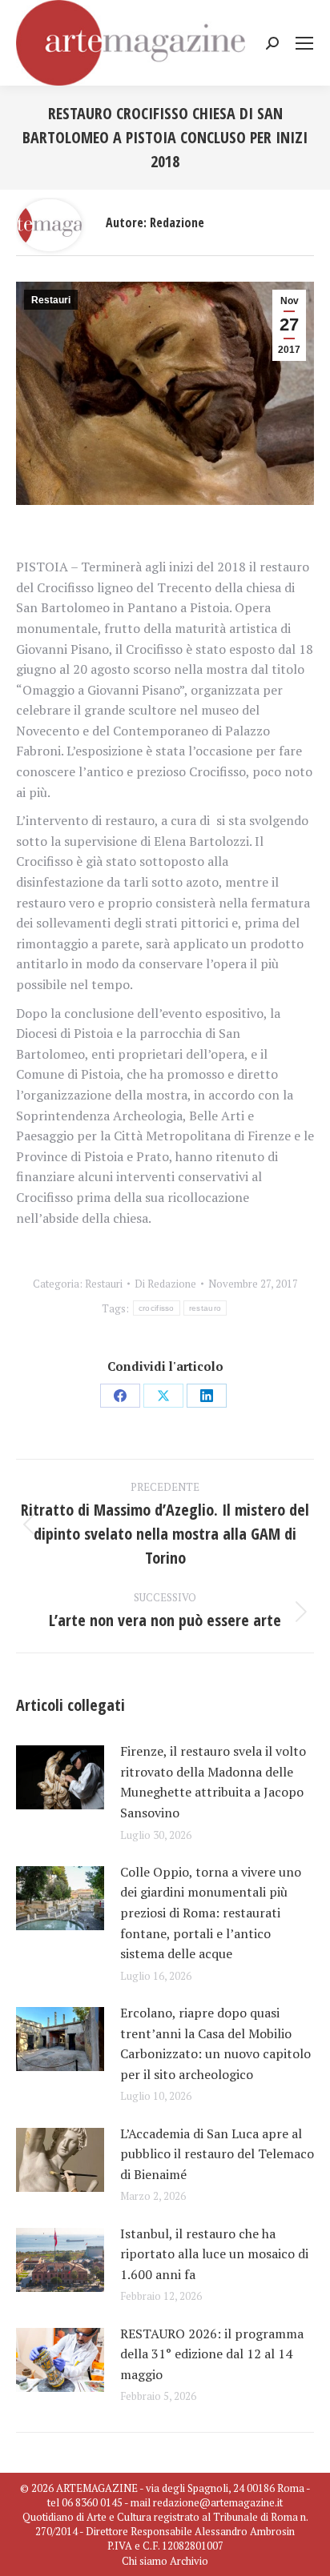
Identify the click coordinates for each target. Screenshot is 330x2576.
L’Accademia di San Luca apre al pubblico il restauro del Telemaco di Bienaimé (217, 2154)
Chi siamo (145, 2561)
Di (165, 1284)
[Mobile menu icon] (304, 43)
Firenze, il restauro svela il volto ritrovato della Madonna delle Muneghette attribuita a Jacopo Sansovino (213, 1782)
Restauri (51, 300)
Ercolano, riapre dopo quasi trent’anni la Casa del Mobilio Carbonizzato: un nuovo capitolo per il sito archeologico (215, 2043)
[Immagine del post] (60, 1777)
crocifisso (157, 1308)
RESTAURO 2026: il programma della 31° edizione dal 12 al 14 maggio (212, 2354)
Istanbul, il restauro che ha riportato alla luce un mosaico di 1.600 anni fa (214, 2254)
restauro (205, 1308)
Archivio (189, 2561)
